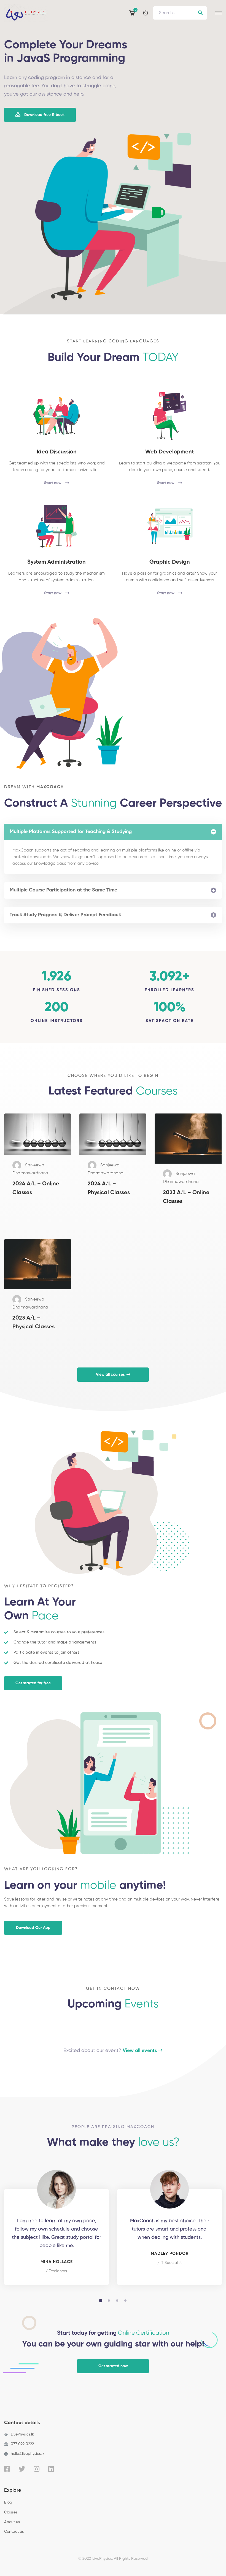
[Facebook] (7, 2469)
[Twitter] (22, 2469)
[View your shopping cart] (133, 13)
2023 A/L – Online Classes (186, 1197)
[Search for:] (180, 13)
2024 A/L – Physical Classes (109, 1188)
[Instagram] (37, 2469)
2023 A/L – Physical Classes (33, 1323)
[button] (40, 115)
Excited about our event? (110, 2051)
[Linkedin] (51, 2469)
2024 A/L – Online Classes (36, 1188)
